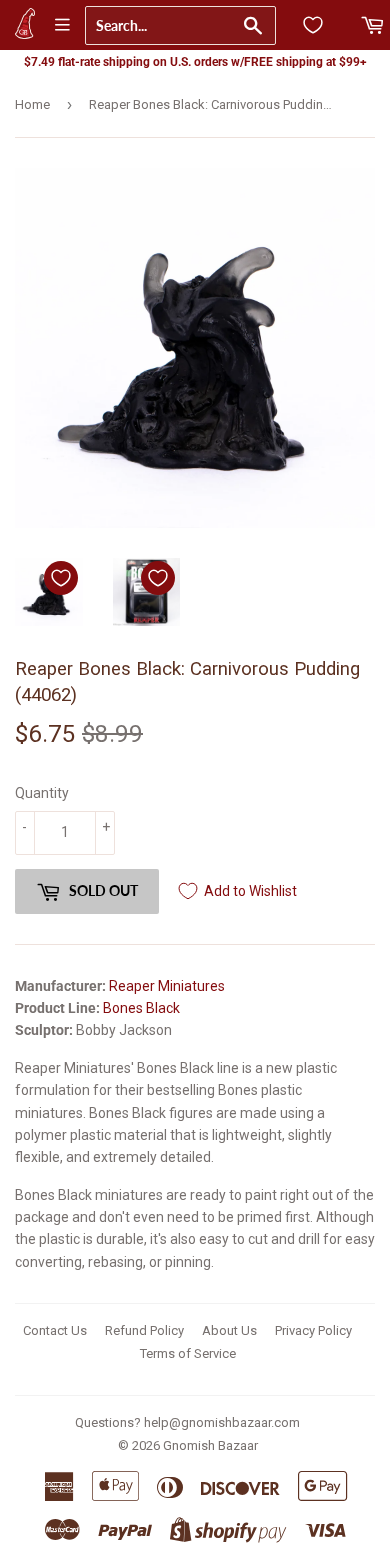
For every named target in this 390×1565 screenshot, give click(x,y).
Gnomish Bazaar (210, 1445)
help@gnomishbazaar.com (222, 1422)
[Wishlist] (313, 25)
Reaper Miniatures (167, 986)
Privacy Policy (313, 1330)
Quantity (42, 793)
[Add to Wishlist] (61, 578)
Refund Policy (144, 1330)
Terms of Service (188, 1353)
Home (32, 104)
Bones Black (141, 1008)
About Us (229, 1330)
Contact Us (55, 1330)
